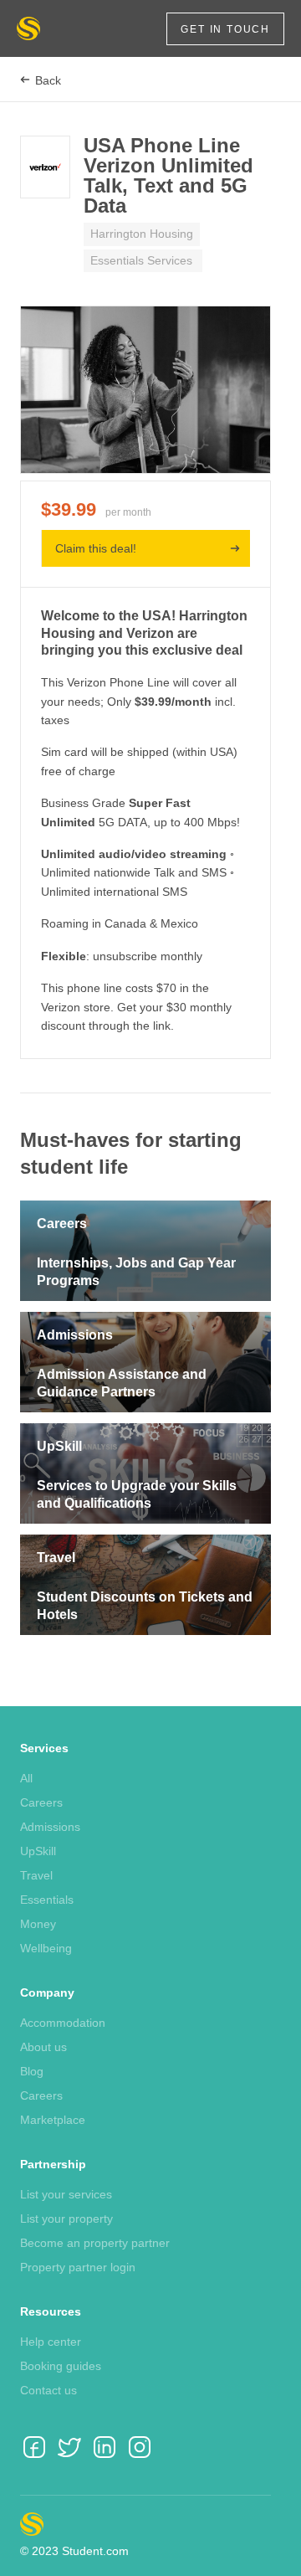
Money (38, 1924)
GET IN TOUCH (225, 29)
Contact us (48, 2390)
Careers (41, 1802)
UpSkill (38, 1851)
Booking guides (61, 2366)
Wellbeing (46, 1948)
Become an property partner (95, 2243)
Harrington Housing (142, 234)
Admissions (50, 1827)
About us (43, 2047)
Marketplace (53, 2120)
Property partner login (78, 2267)
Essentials (47, 1900)
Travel (36, 1875)
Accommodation (63, 2023)
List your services (66, 2194)
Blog (32, 2071)
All (26, 1778)
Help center (51, 2342)
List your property (66, 2219)
